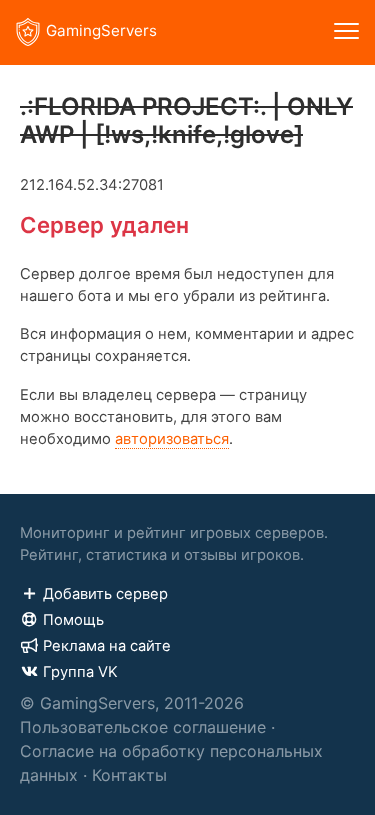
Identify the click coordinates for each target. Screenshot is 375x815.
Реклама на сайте (107, 646)
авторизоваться (172, 439)
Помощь (73, 620)
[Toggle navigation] (346, 32)
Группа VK (80, 672)
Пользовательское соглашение (143, 727)
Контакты (129, 775)
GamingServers (101, 30)
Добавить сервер (105, 594)
